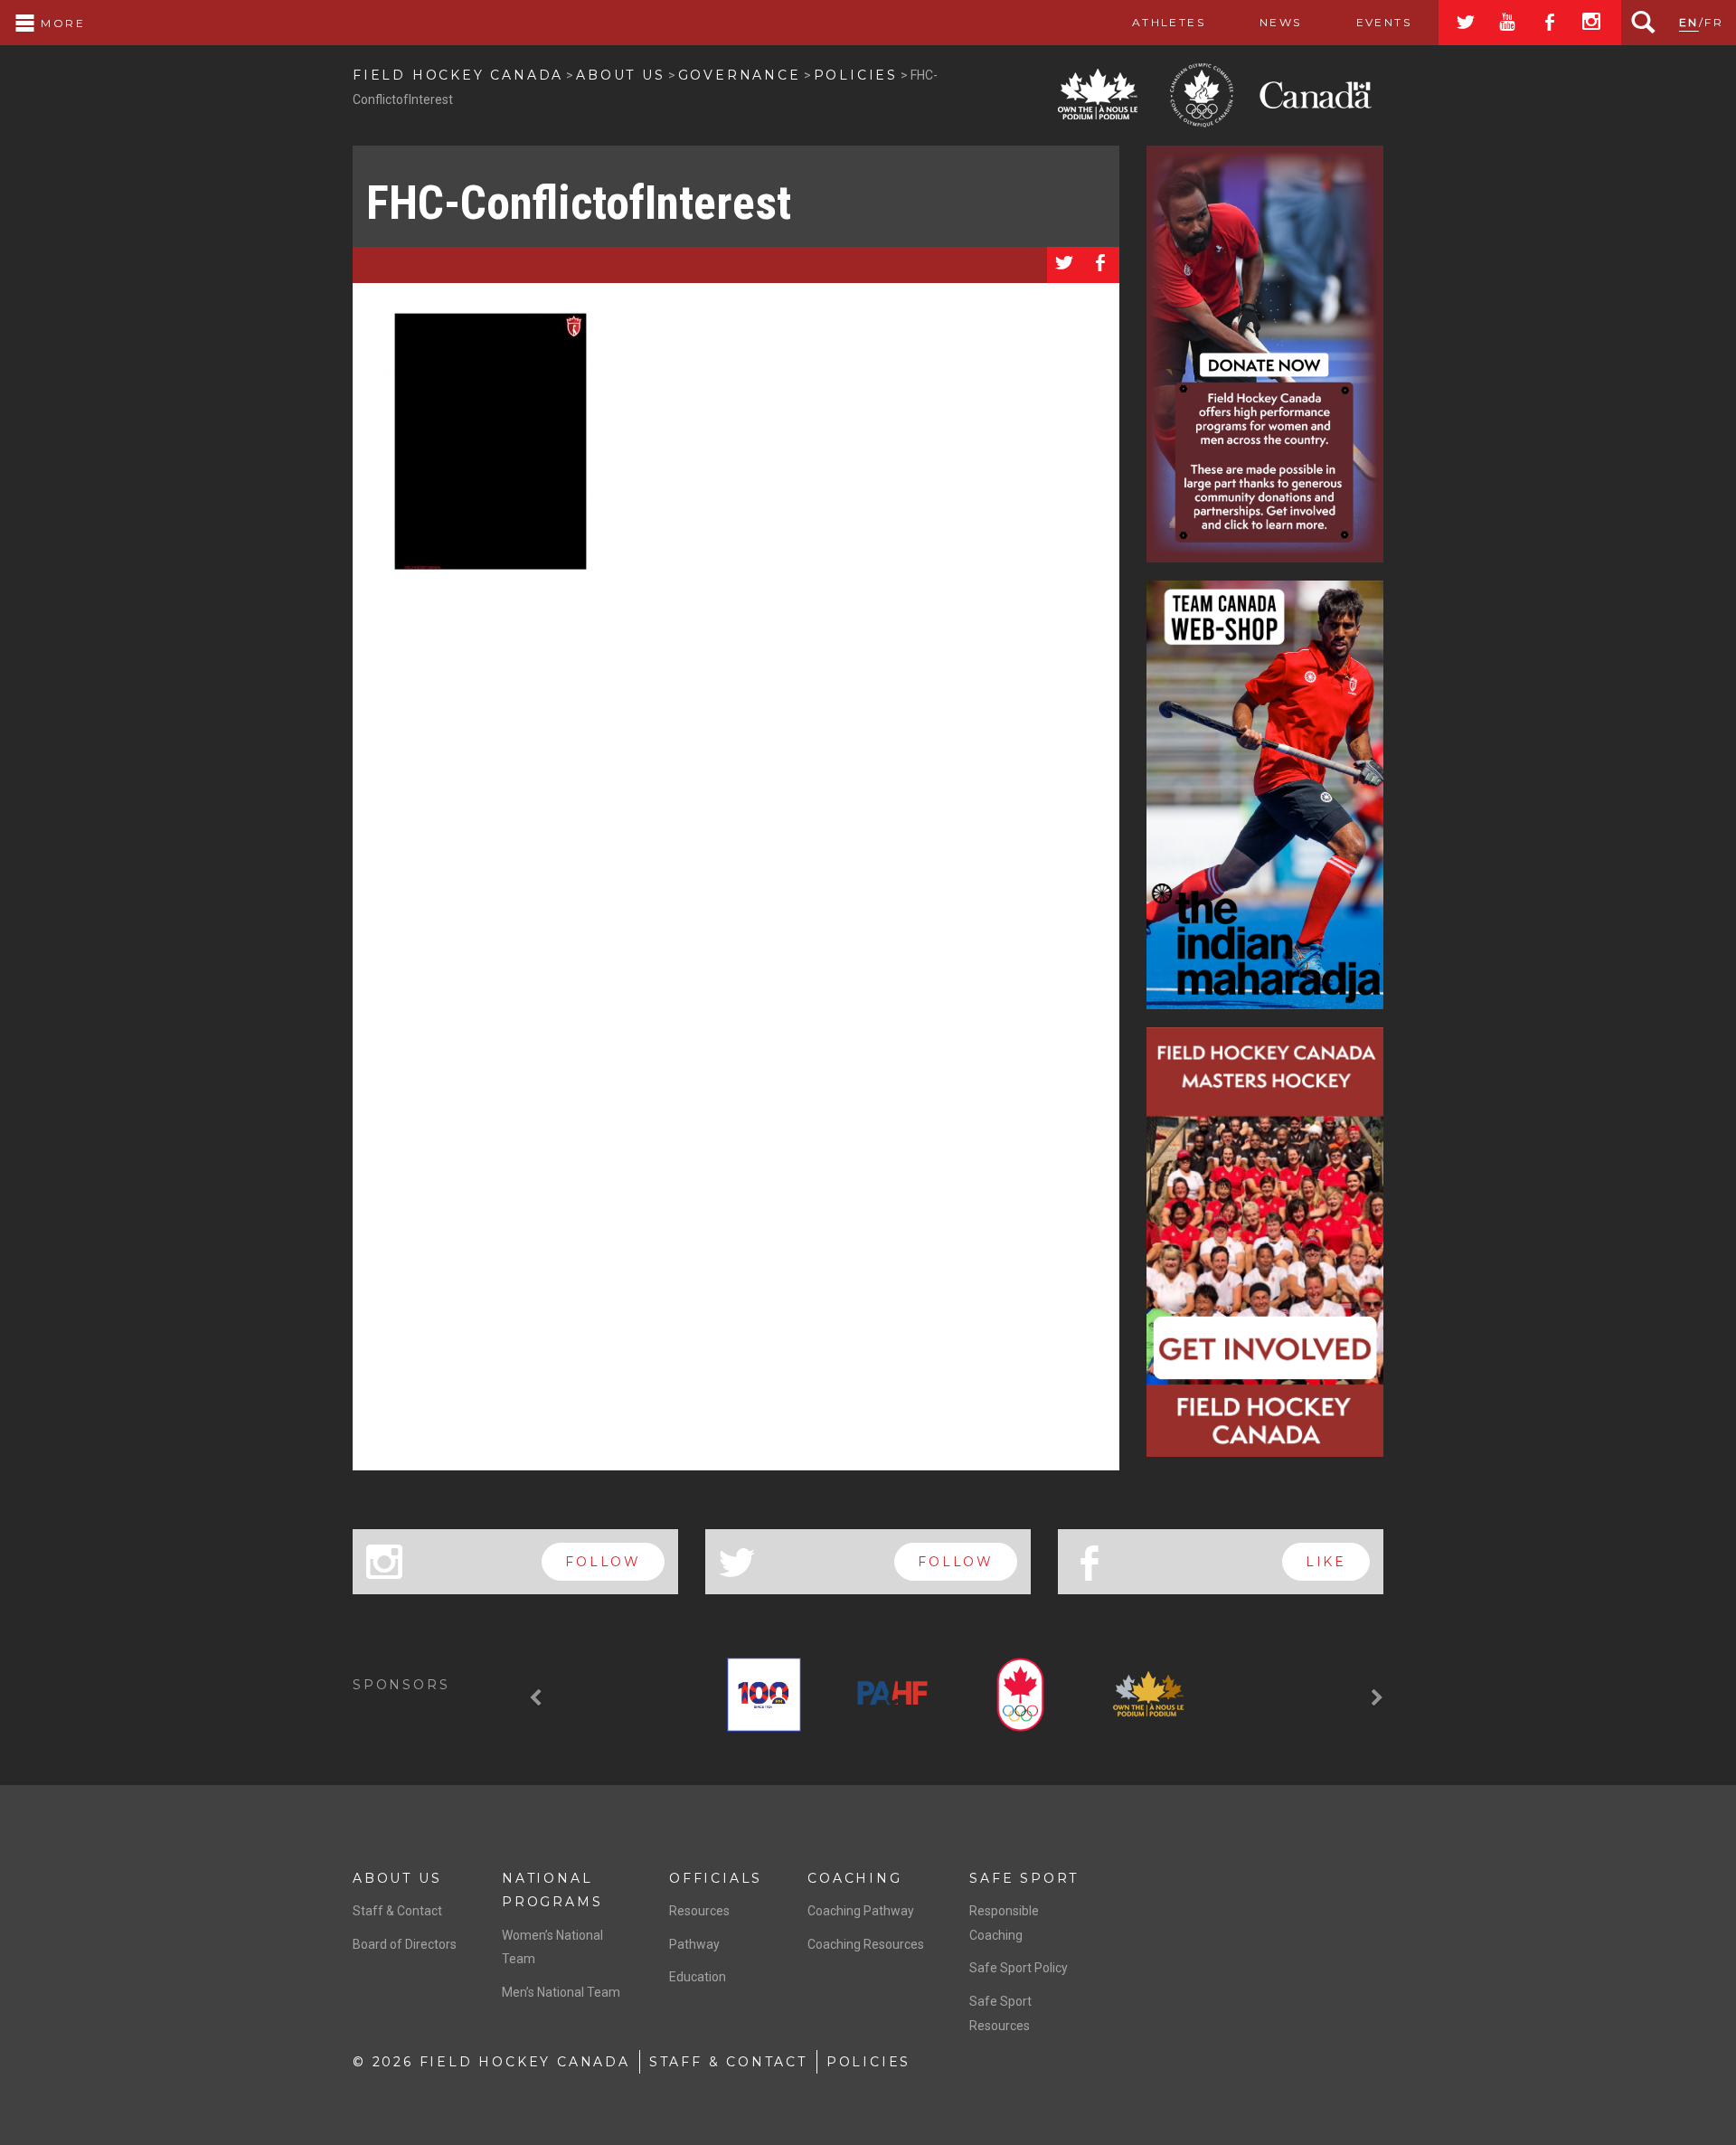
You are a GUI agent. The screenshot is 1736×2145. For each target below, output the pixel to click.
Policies (856, 75)
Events (1384, 22)
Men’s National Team (561, 1992)
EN (1689, 22)
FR (1714, 22)
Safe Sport (1024, 1878)
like (1326, 1562)
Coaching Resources (866, 1944)
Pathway (694, 1944)
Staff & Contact (397, 1911)
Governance (740, 75)
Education (698, 1977)
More (61, 23)
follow (603, 1562)
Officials (716, 1878)
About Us (620, 75)
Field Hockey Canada (458, 75)
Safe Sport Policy (1019, 1968)
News (1281, 22)
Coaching (854, 1878)
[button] (538, 1698)
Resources (699, 1911)
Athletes (1169, 22)
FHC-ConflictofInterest (579, 203)
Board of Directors (405, 1944)
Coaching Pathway (861, 1911)
